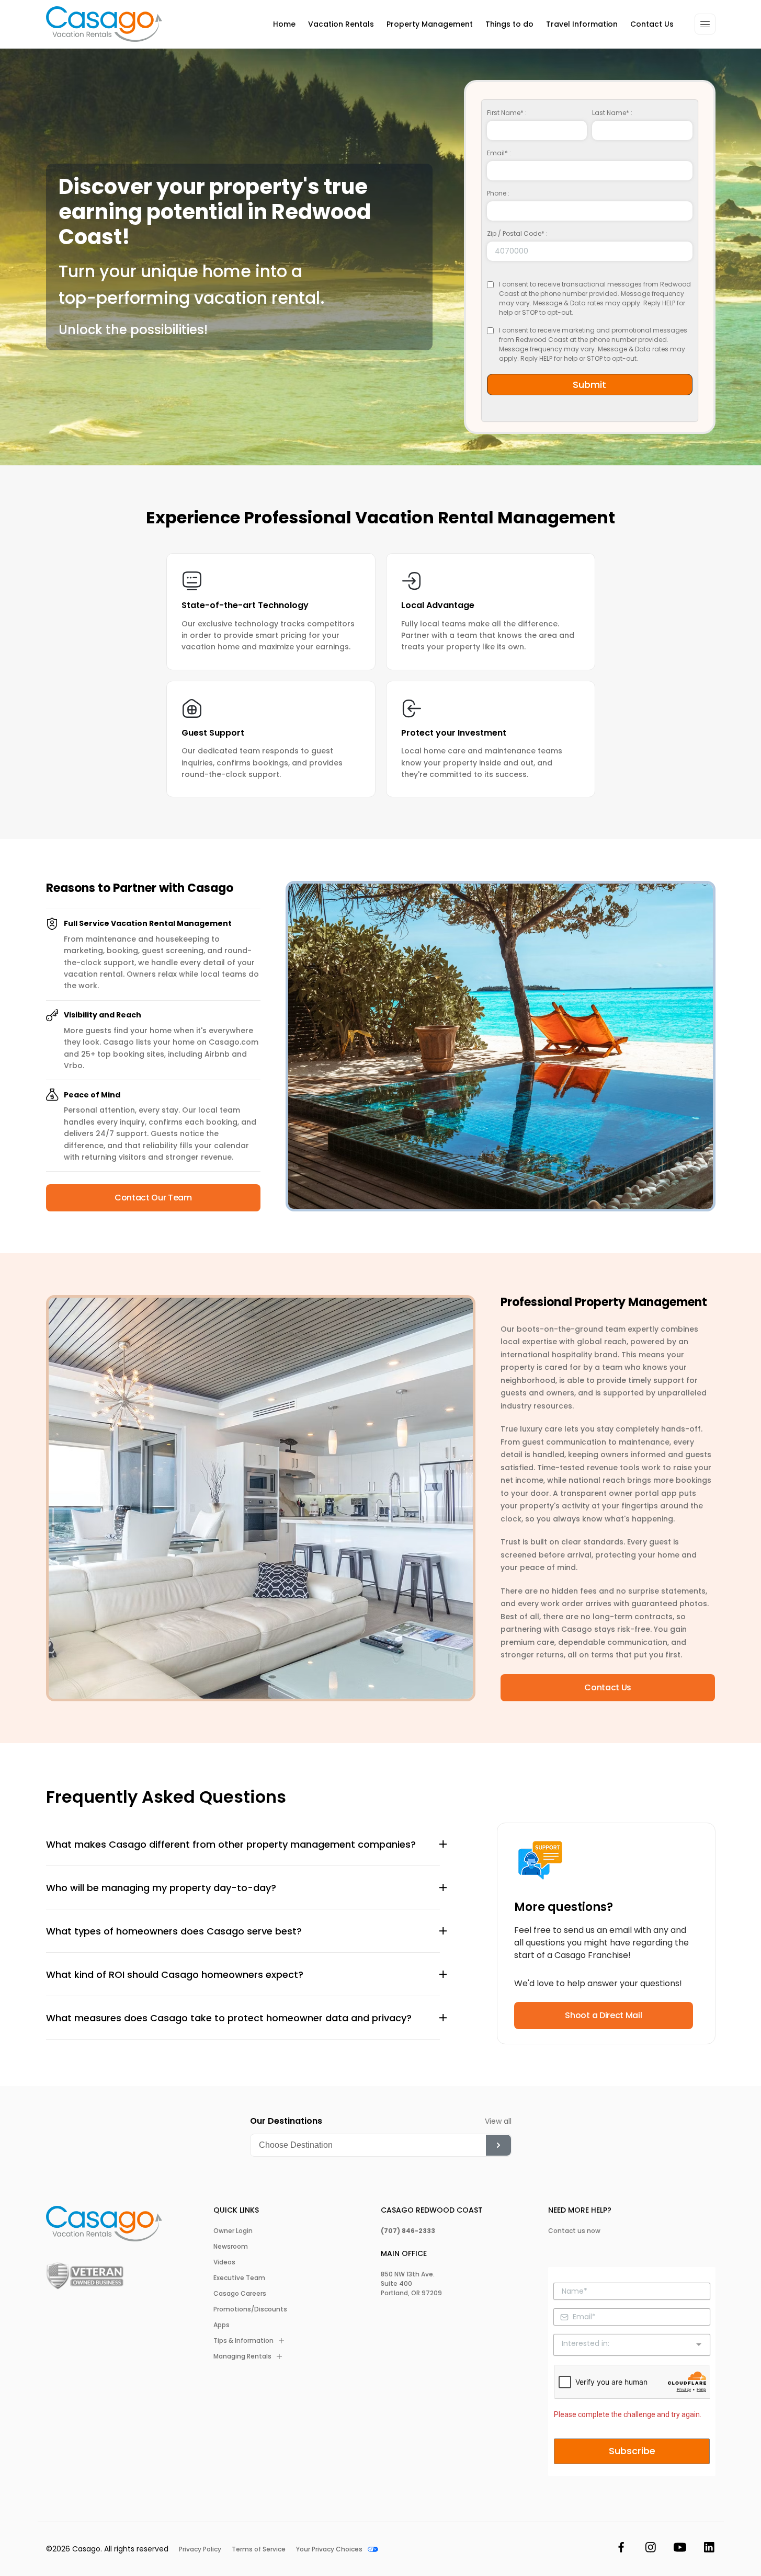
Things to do (509, 24)
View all (498, 2121)
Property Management (430, 24)
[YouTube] (680, 2549)
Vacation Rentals (341, 24)
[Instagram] (651, 2549)
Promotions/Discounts (250, 2309)
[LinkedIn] (709, 2549)
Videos (224, 2262)
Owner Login (233, 2231)
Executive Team (239, 2278)
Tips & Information (243, 2340)
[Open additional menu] (705, 24)
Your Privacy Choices (329, 2549)
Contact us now (574, 2231)
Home (284, 24)
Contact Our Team (153, 1198)
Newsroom (231, 2246)
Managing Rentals (242, 2356)
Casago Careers (240, 2293)
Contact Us (652, 24)
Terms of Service (259, 2549)
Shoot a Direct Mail (603, 2015)
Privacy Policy (200, 2549)
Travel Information (582, 24)
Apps (222, 2325)
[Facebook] (621, 2549)
